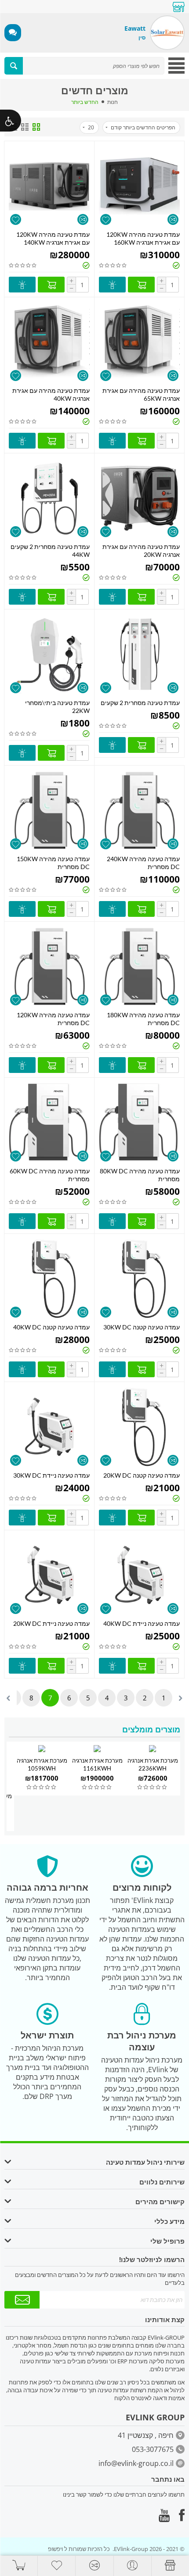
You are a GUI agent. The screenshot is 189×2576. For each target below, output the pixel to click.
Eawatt (135, 28)
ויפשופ (55, 2549)
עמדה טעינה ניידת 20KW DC (51, 1623)
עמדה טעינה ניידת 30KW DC (51, 1475)
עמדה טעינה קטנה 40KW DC (51, 1327)
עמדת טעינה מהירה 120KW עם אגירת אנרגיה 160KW (143, 238)
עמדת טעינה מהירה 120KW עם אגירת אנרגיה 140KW (53, 238)
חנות (113, 102)
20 (91, 127)
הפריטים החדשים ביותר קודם (143, 127)
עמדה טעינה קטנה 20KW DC (142, 1475)
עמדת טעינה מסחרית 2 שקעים (140, 703)
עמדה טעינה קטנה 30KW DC (142, 1327)
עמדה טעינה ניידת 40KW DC (142, 1623)
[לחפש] (14, 66)
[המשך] (22, 2300)
